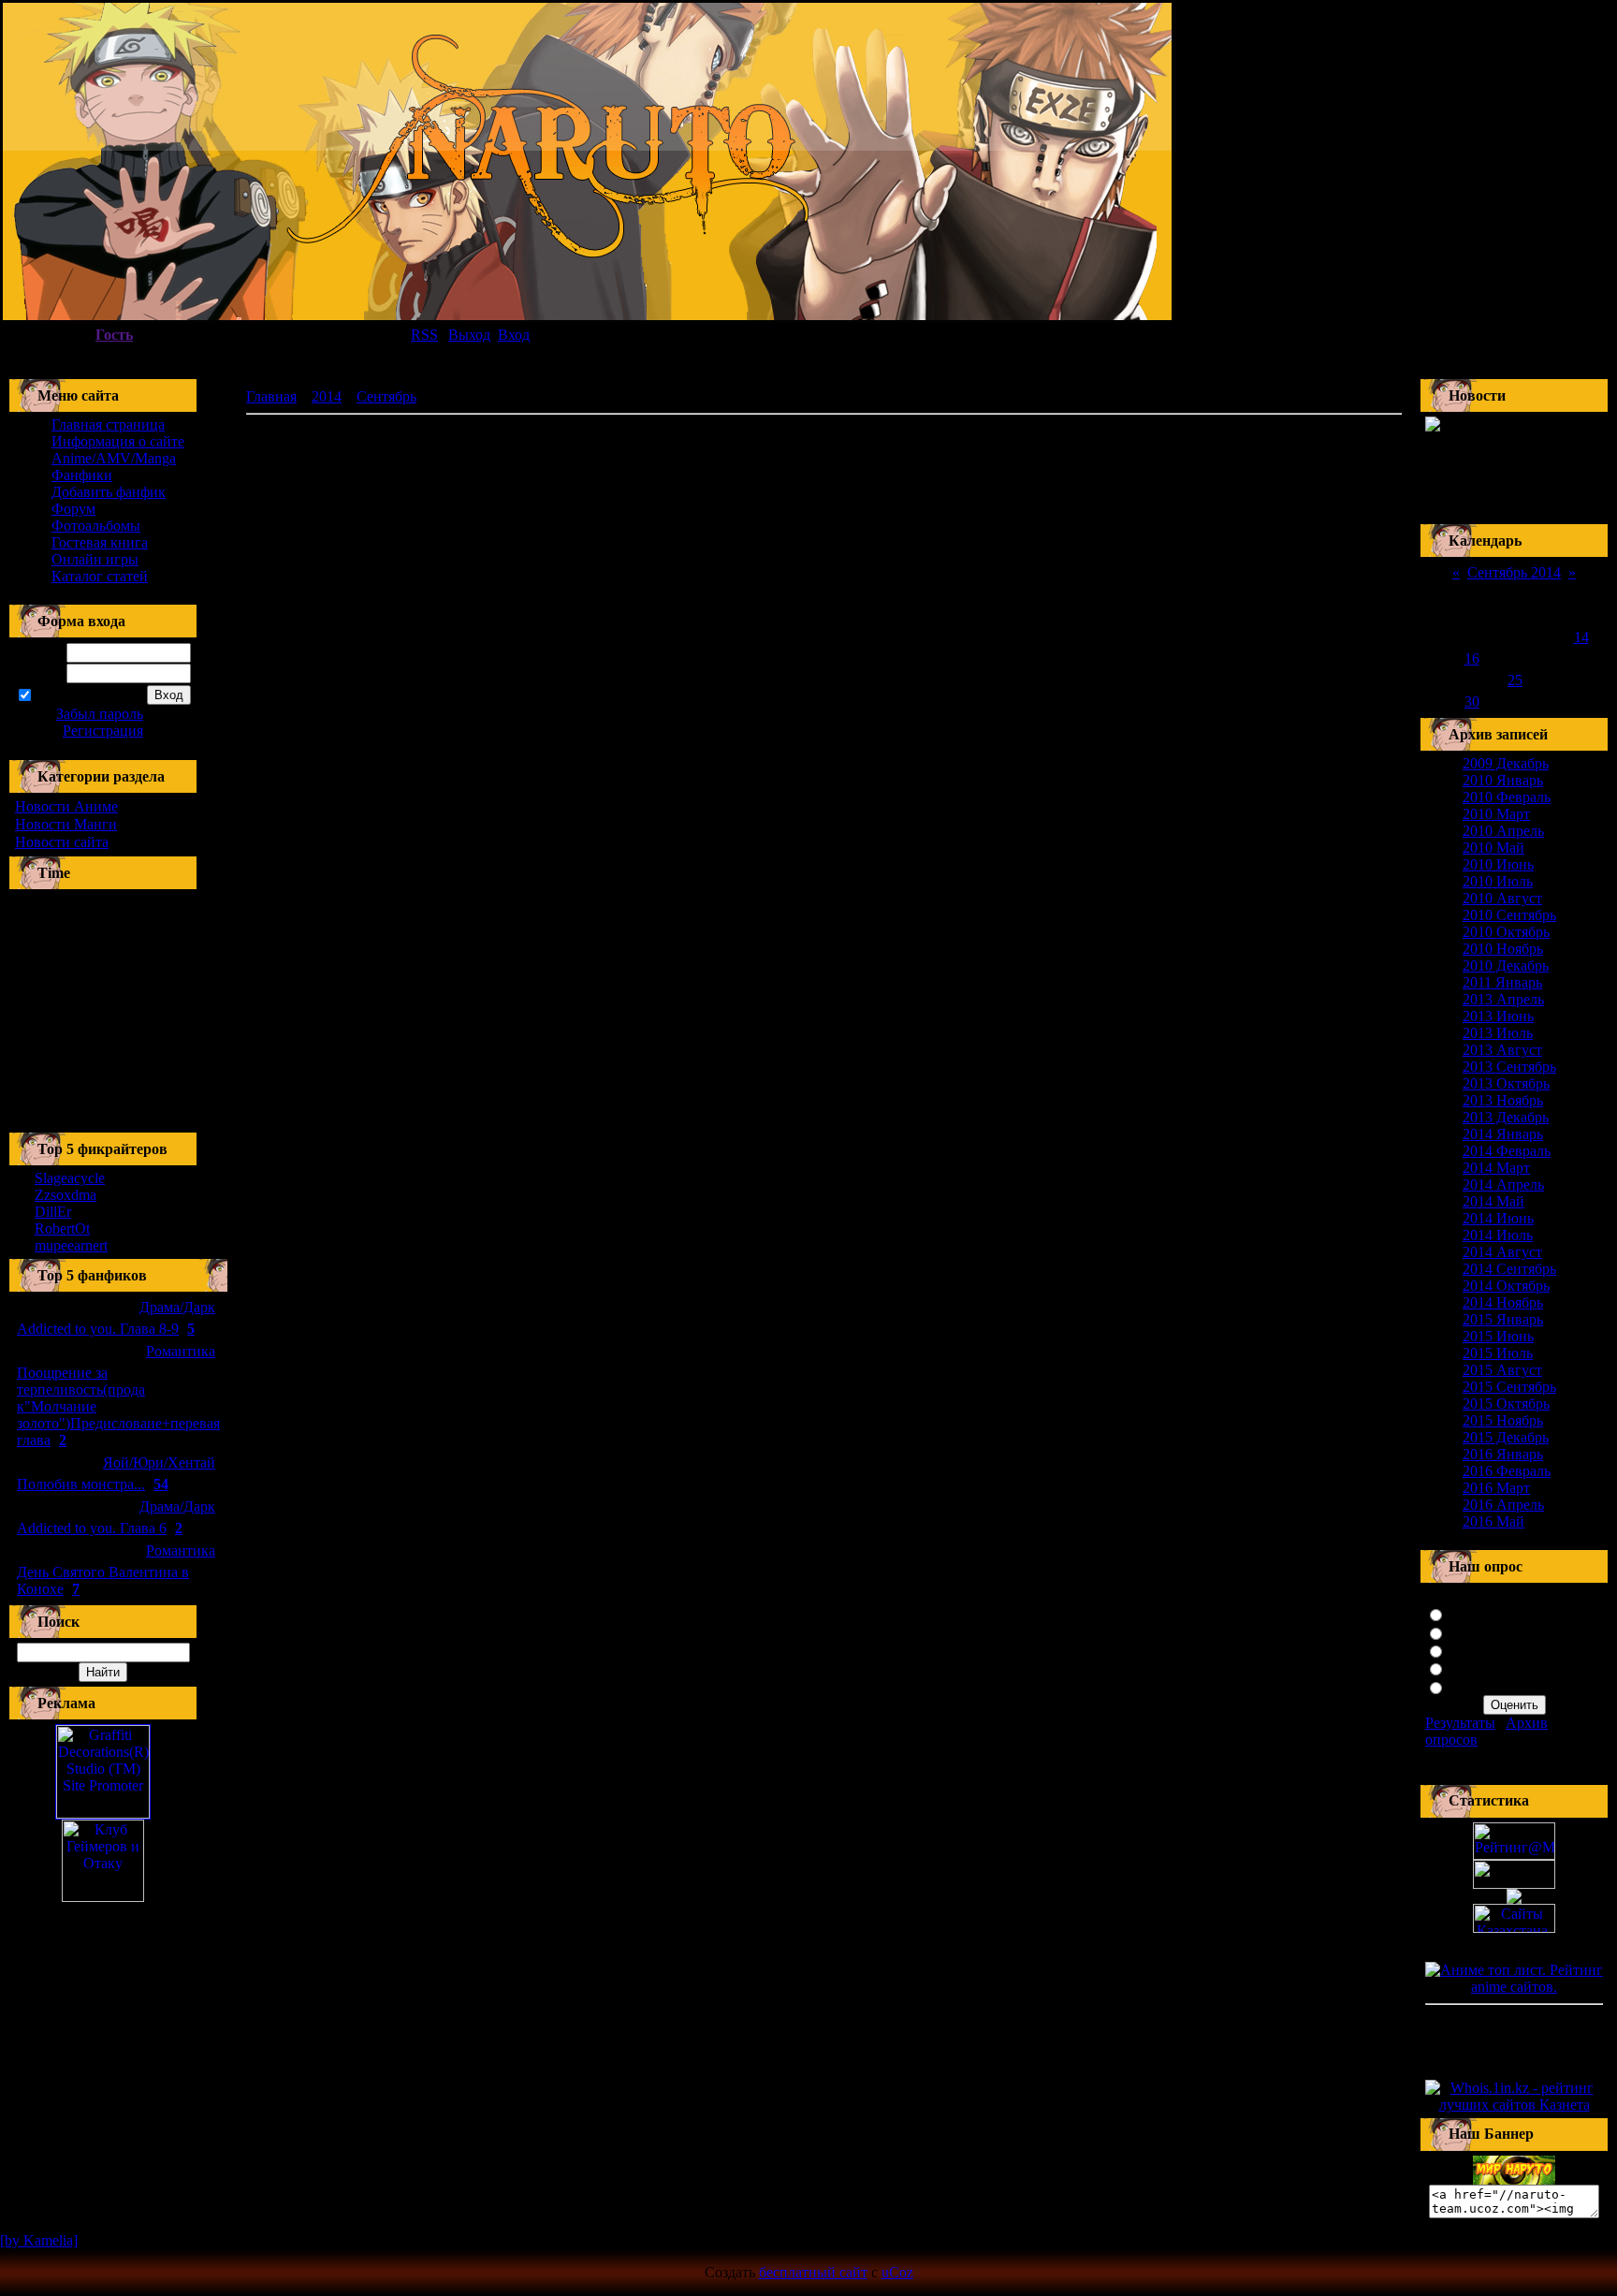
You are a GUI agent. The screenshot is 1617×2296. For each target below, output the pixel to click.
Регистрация (103, 731)
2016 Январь (1503, 1454)
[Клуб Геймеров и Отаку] (103, 1861)
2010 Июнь (1498, 864)
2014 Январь (1503, 1134)
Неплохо (1476, 1650)
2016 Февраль (1507, 1471)
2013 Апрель (1503, 999)
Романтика (181, 1351)
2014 (327, 396)
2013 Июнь (1498, 1016)
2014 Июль (1498, 1235)
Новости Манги (66, 824)
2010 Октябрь (1506, 932)
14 (1581, 637)
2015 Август (1502, 1370)
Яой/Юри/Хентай (159, 1462)
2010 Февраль (1507, 797)
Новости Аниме (66, 806)
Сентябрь (386, 396)
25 (1515, 680)
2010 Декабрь (1506, 965)
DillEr (53, 1212)
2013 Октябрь (1506, 1083)
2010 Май (1493, 848)
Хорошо (1474, 1632)
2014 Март (1496, 1168)
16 (1472, 658)
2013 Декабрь (1506, 1117)
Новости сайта (62, 842)
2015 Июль (1498, 1353)
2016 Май (1493, 1521)
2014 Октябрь (1506, 1286)
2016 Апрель (1503, 1505)
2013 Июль (1498, 1033)
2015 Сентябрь (1509, 1387)
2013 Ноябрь (1503, 1100)
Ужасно (1473, 1686)
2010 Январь (1503, 780)
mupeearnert (71, 1245)
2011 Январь (1502, 982)
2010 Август (1502, 898)
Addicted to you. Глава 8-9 (98, 1329)
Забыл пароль (100, 714)
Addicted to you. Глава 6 (92, 1528)
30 (1472, 702)
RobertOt (62, 1228)
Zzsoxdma (66, 1195)
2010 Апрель (1503, 831)
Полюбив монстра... (81, 1484)
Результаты (1460, 1723)
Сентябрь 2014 (1514, 572)
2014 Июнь (1498, 1218)
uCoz (897, 2272)
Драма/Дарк (177, 1307)
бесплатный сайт (813, 2272)
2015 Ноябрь (1503, 1420)
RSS (424, 335)
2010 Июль (1498, 881)
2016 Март (1496, 1488)
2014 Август (1502, 1252)
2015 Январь (1503, 1319)
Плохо (1469, 1667)
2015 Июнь (1498, 1336)
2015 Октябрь (1506, 1404)
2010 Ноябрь (1503, 949)
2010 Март (1496, 814)
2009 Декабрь (1506, 763)
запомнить (67, 696)
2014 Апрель (1503, 1185)
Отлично (1477, 1613)
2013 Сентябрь (1509, 1067)
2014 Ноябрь (1503, 1302)
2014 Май (1493, 1201)
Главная (271, 396)
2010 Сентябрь (1509, 915)
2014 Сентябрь (1509, 1269)
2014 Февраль (1507, 1151)
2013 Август (1502, 1050)
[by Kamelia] (39, 2240)
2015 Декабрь (1506, 1437)
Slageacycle (70, 1178)
